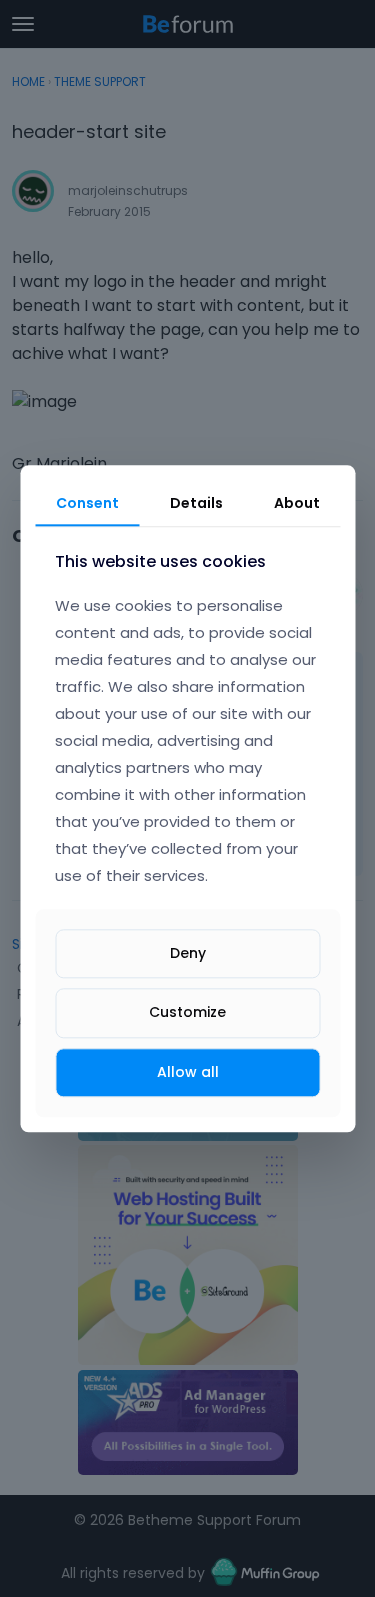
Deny (188, 954)
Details (196, 503)
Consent (87, 503)
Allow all (188, 1072)
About (297, 503)
